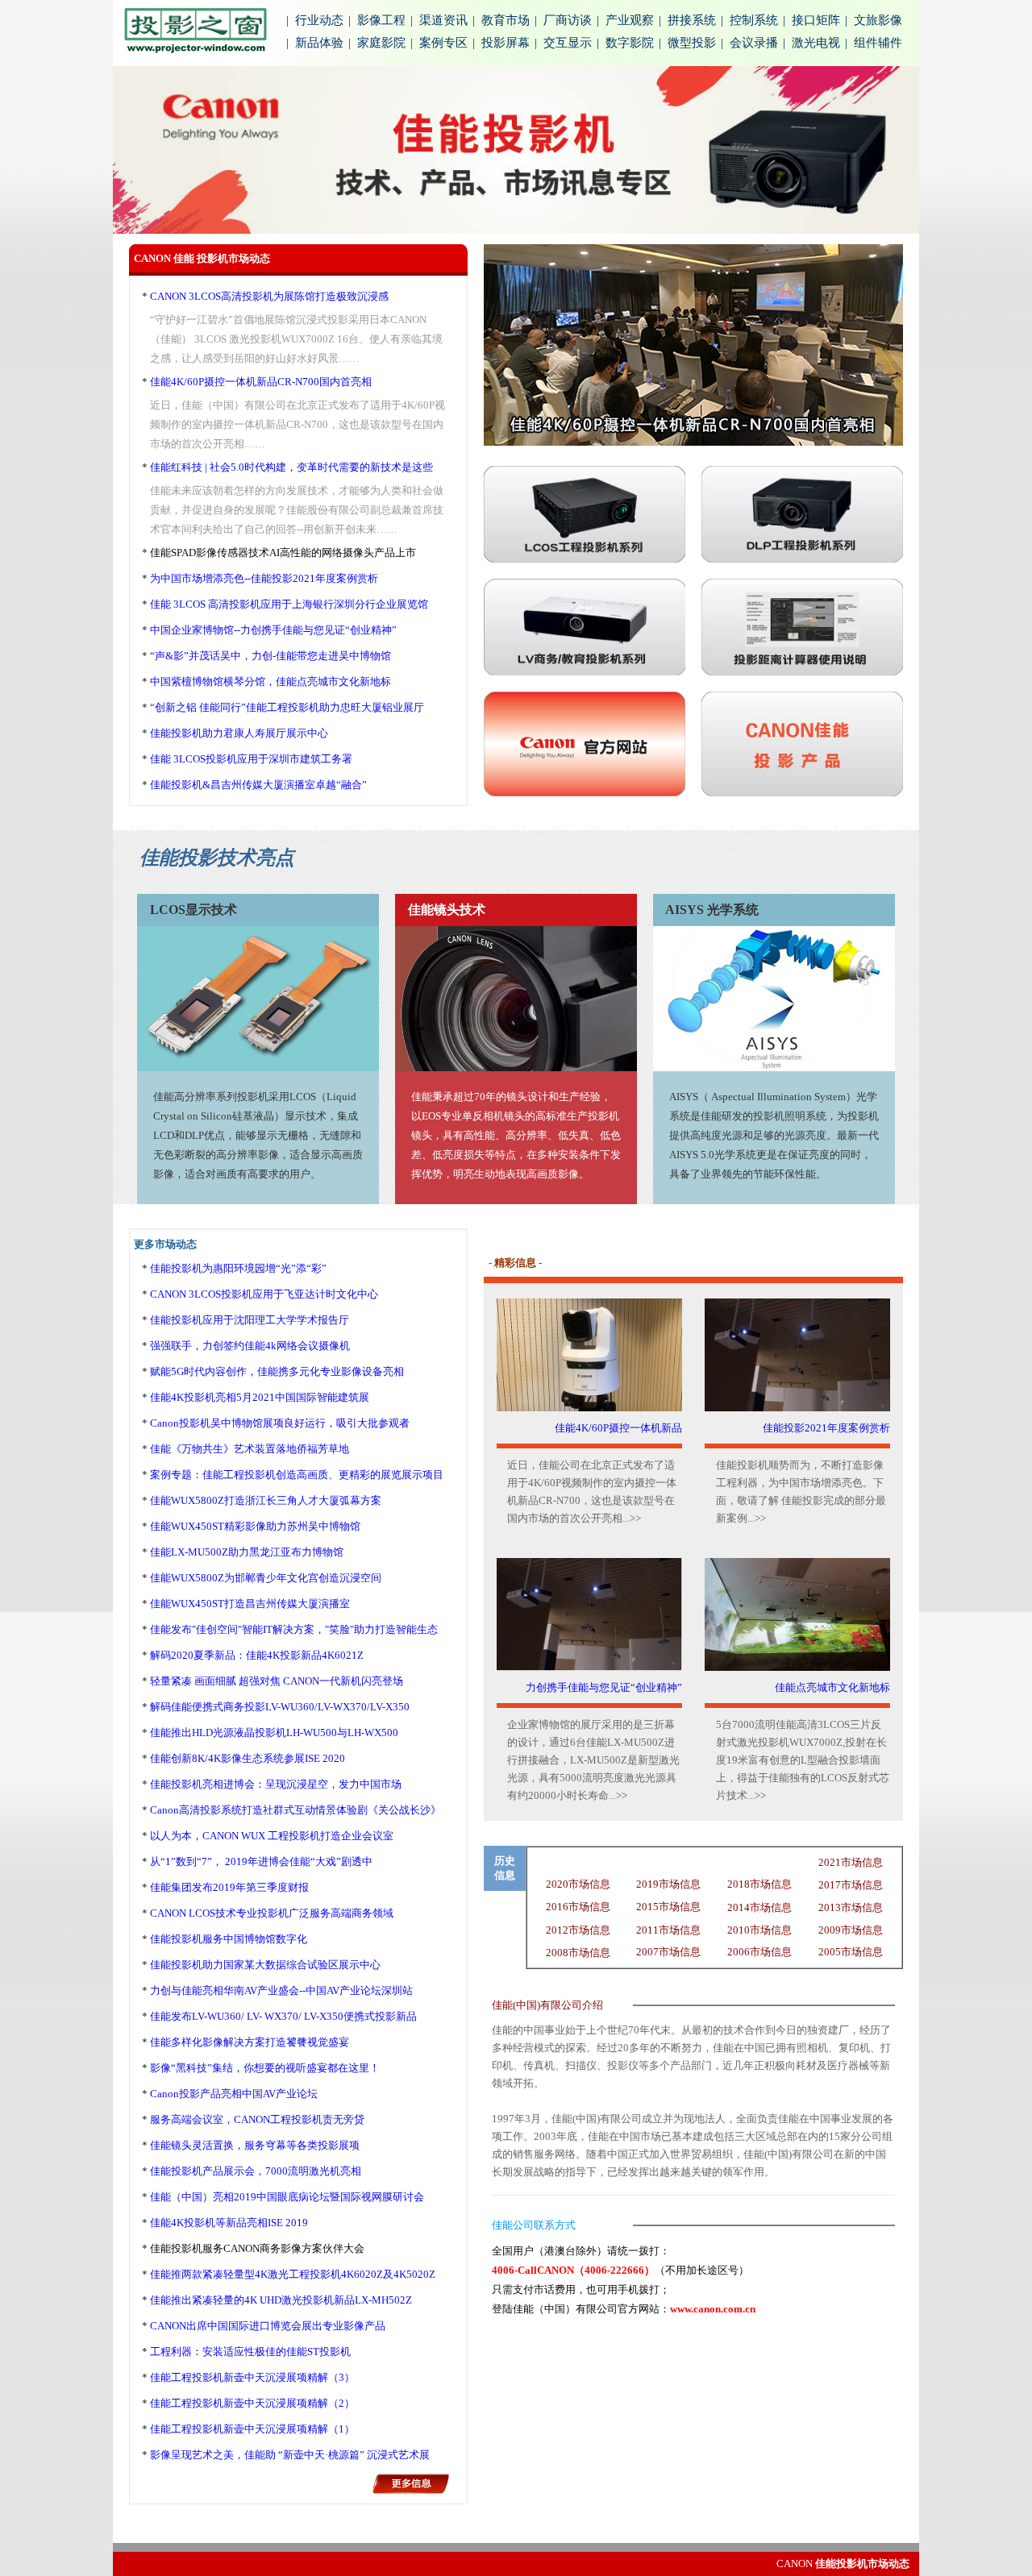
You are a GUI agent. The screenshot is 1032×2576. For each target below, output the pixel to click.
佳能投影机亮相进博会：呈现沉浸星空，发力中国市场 (276, 1784)
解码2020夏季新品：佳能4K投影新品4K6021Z (257, 1655)
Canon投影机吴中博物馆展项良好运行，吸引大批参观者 (280, 1423)
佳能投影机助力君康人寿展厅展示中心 (239, 733)
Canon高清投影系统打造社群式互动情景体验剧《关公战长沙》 (295, 1810)
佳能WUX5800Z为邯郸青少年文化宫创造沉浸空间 (266, 1578)
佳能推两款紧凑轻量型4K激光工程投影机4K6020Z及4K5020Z (293, 2274)
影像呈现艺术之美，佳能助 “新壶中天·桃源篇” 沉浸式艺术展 (290, 2455)
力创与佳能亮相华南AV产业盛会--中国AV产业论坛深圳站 (281, 1990)
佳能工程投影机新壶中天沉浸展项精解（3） (252, 2377)
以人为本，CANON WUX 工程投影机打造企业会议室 (272, 1836)
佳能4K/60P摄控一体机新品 (618, 1428)
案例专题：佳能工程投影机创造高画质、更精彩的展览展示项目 (297, 1475)
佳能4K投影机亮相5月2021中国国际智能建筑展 (260, 1397)
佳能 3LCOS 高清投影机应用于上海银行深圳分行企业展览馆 (289, 604)
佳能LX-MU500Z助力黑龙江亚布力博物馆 (247, 1552)
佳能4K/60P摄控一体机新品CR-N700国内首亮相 (261, 382)
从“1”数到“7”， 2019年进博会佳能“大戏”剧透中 (261, 1861)
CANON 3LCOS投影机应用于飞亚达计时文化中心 (264, 1294)
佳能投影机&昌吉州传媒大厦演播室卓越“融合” (258, 785)
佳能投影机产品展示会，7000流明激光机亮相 (256, 2171)
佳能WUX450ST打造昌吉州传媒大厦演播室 (250, 1604)
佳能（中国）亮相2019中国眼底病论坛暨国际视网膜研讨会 (287, 2197)
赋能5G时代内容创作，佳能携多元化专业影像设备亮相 (277, 1371)
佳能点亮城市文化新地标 (832, 1687)
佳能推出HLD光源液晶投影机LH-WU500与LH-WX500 (274, 1733)
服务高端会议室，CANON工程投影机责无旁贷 (257, 2119)
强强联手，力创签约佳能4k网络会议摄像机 (250, 1346)
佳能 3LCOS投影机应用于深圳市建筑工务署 (251, 759)
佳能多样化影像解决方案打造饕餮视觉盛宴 (250, 2042)
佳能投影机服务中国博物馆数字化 (229, 1939)
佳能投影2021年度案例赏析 (826, 1428)
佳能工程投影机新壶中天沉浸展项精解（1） (252, 2429)
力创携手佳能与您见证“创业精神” (604, 1687)
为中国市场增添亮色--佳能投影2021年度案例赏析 (264, 578)
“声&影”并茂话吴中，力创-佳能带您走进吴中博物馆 (270, 656)
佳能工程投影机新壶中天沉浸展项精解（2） (252, 2403)
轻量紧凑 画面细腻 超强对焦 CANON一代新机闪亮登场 (277, 1681)
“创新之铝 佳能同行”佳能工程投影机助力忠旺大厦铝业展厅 (287, 707)
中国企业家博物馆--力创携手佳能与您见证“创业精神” (273, 630)
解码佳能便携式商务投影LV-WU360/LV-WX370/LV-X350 (280, 1707)
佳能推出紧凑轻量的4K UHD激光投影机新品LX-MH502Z (281, 2300)
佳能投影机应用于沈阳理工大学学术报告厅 (250, 1320)
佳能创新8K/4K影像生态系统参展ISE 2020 (248, 1758)
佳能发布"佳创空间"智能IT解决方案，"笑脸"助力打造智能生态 (294, 1629)
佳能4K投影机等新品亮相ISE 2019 (229, 2223)
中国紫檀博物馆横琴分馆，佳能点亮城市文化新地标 (270, 681)
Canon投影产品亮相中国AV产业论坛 (234, 2094)
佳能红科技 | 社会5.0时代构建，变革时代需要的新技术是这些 (291, 467)
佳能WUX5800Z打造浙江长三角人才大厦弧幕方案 (266, 1500)
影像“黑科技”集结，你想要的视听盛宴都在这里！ (265, 2068)
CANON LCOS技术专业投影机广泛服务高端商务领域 (272, 1913)
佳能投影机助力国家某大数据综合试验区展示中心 (265, 1965)
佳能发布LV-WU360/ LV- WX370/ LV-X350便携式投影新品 (283, 2016)
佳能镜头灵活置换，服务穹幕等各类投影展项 (255, 2145)
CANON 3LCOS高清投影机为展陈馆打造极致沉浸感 (269, 296)
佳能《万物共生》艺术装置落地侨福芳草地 (250, 1449)
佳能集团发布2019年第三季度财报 (229, 1887)
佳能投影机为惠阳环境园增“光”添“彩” (238, 1268)
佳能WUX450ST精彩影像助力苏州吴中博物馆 (255, 1526)
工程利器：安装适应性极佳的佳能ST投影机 (250, 2352)
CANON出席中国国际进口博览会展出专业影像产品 (268, 2326)
